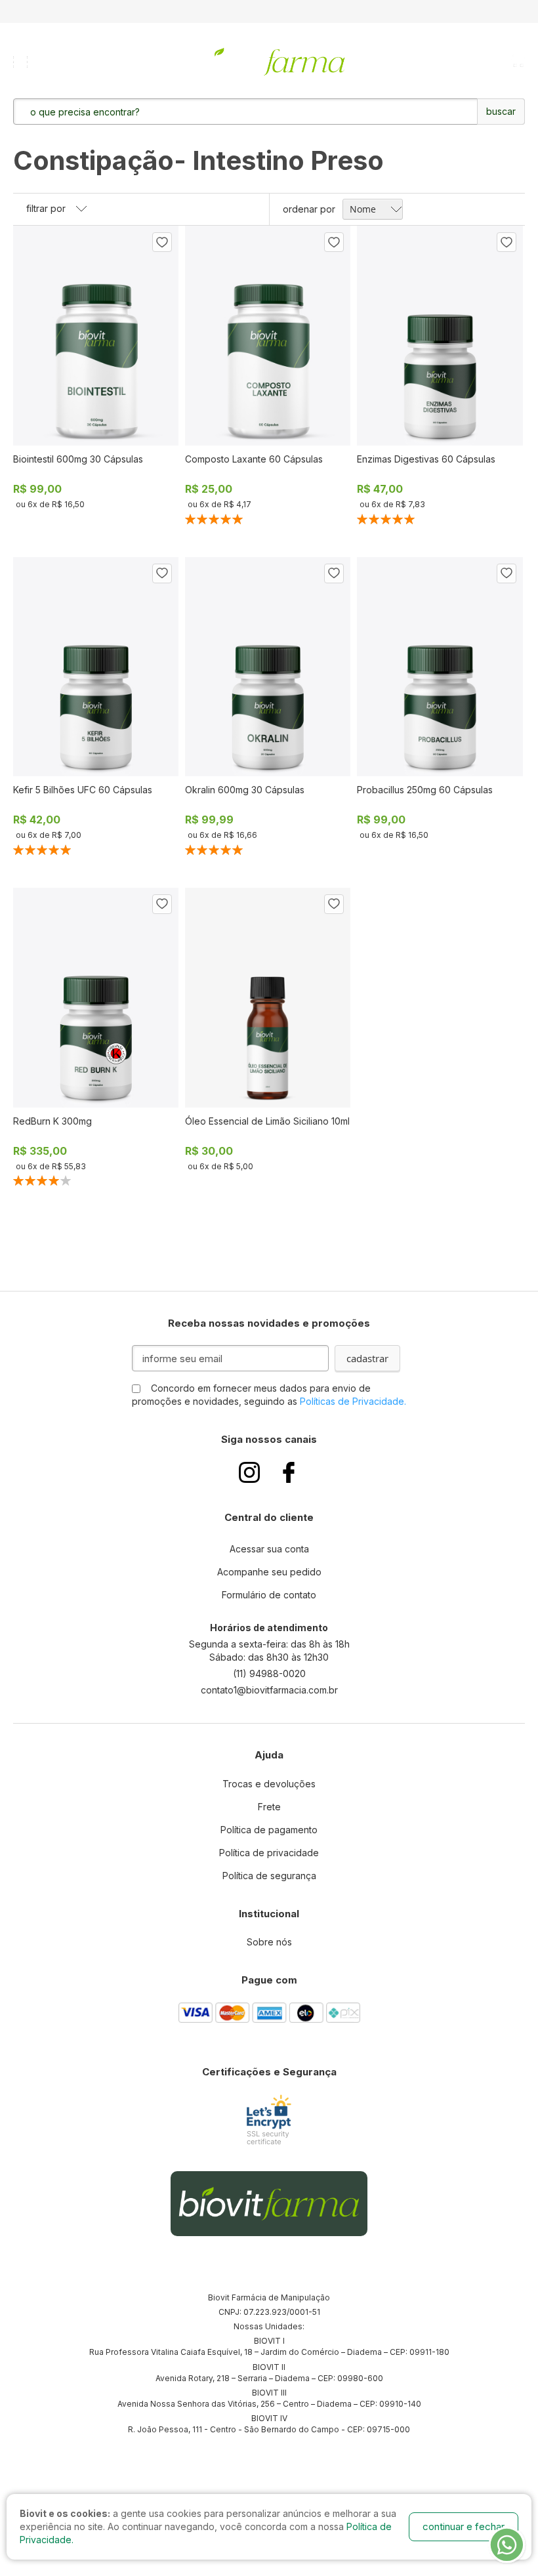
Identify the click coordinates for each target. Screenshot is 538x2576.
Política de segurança (269, 1876)
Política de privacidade (269, 1853)
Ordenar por (309, 209)
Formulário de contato (269, 1595)
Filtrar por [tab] (46, 208)
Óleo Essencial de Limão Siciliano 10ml (267, 1121)
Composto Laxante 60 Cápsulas (254, 459)
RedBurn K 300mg (52, 1121)
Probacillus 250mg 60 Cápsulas (425, 790)
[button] (162, 242)
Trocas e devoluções (269, 1784)
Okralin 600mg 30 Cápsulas (245, 790)
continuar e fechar (464, 2526)
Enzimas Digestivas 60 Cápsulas (426, 459)
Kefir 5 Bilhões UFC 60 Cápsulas (83, 790)
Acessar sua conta (269, 1549)
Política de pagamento (269, 1830)
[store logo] (270, 62)
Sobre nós (269, 1942)
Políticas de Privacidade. (353, 1401)
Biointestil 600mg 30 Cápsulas (78, 459)
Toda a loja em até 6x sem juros (269, 11)
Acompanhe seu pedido (269, 1572)
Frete (269, 1807)
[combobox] (209, 112)
